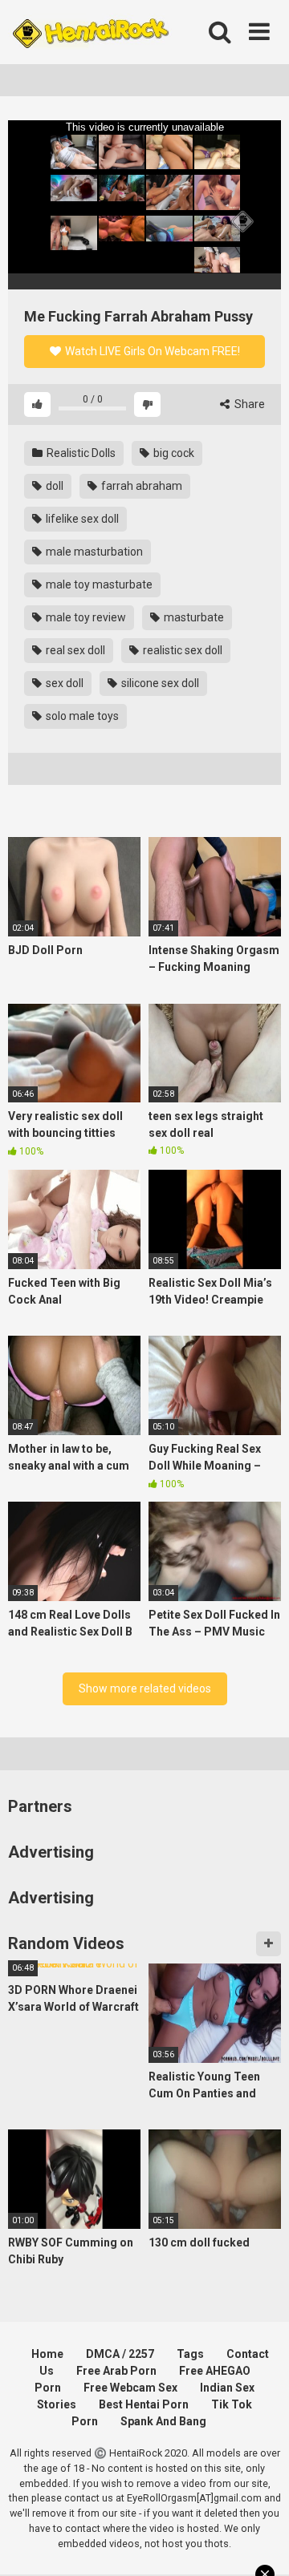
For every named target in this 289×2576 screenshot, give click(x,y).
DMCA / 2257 (120, 2354)
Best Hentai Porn (144, 2404)
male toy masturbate (98, 584)
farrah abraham (140, 486)
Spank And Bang (163, 2421)
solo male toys (81, 716)
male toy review (85, 617)
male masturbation (93, 552)
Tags (190, 2354)
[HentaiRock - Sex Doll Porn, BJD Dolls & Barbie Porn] (90, 32)
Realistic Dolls (80, 453)
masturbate (193, 617)
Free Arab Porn (116, 2371)
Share (248, 404)
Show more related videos (145, 1688)
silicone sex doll (159, 683)
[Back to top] (259, 2544)
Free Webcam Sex (130, 2388)
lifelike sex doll (81, 519)
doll (53, 486)
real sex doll (74, 650)
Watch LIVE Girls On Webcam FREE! (151, 351)
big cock (173, 453)
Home (47, 2354)
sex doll (63, 683)
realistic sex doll (181, 650)
